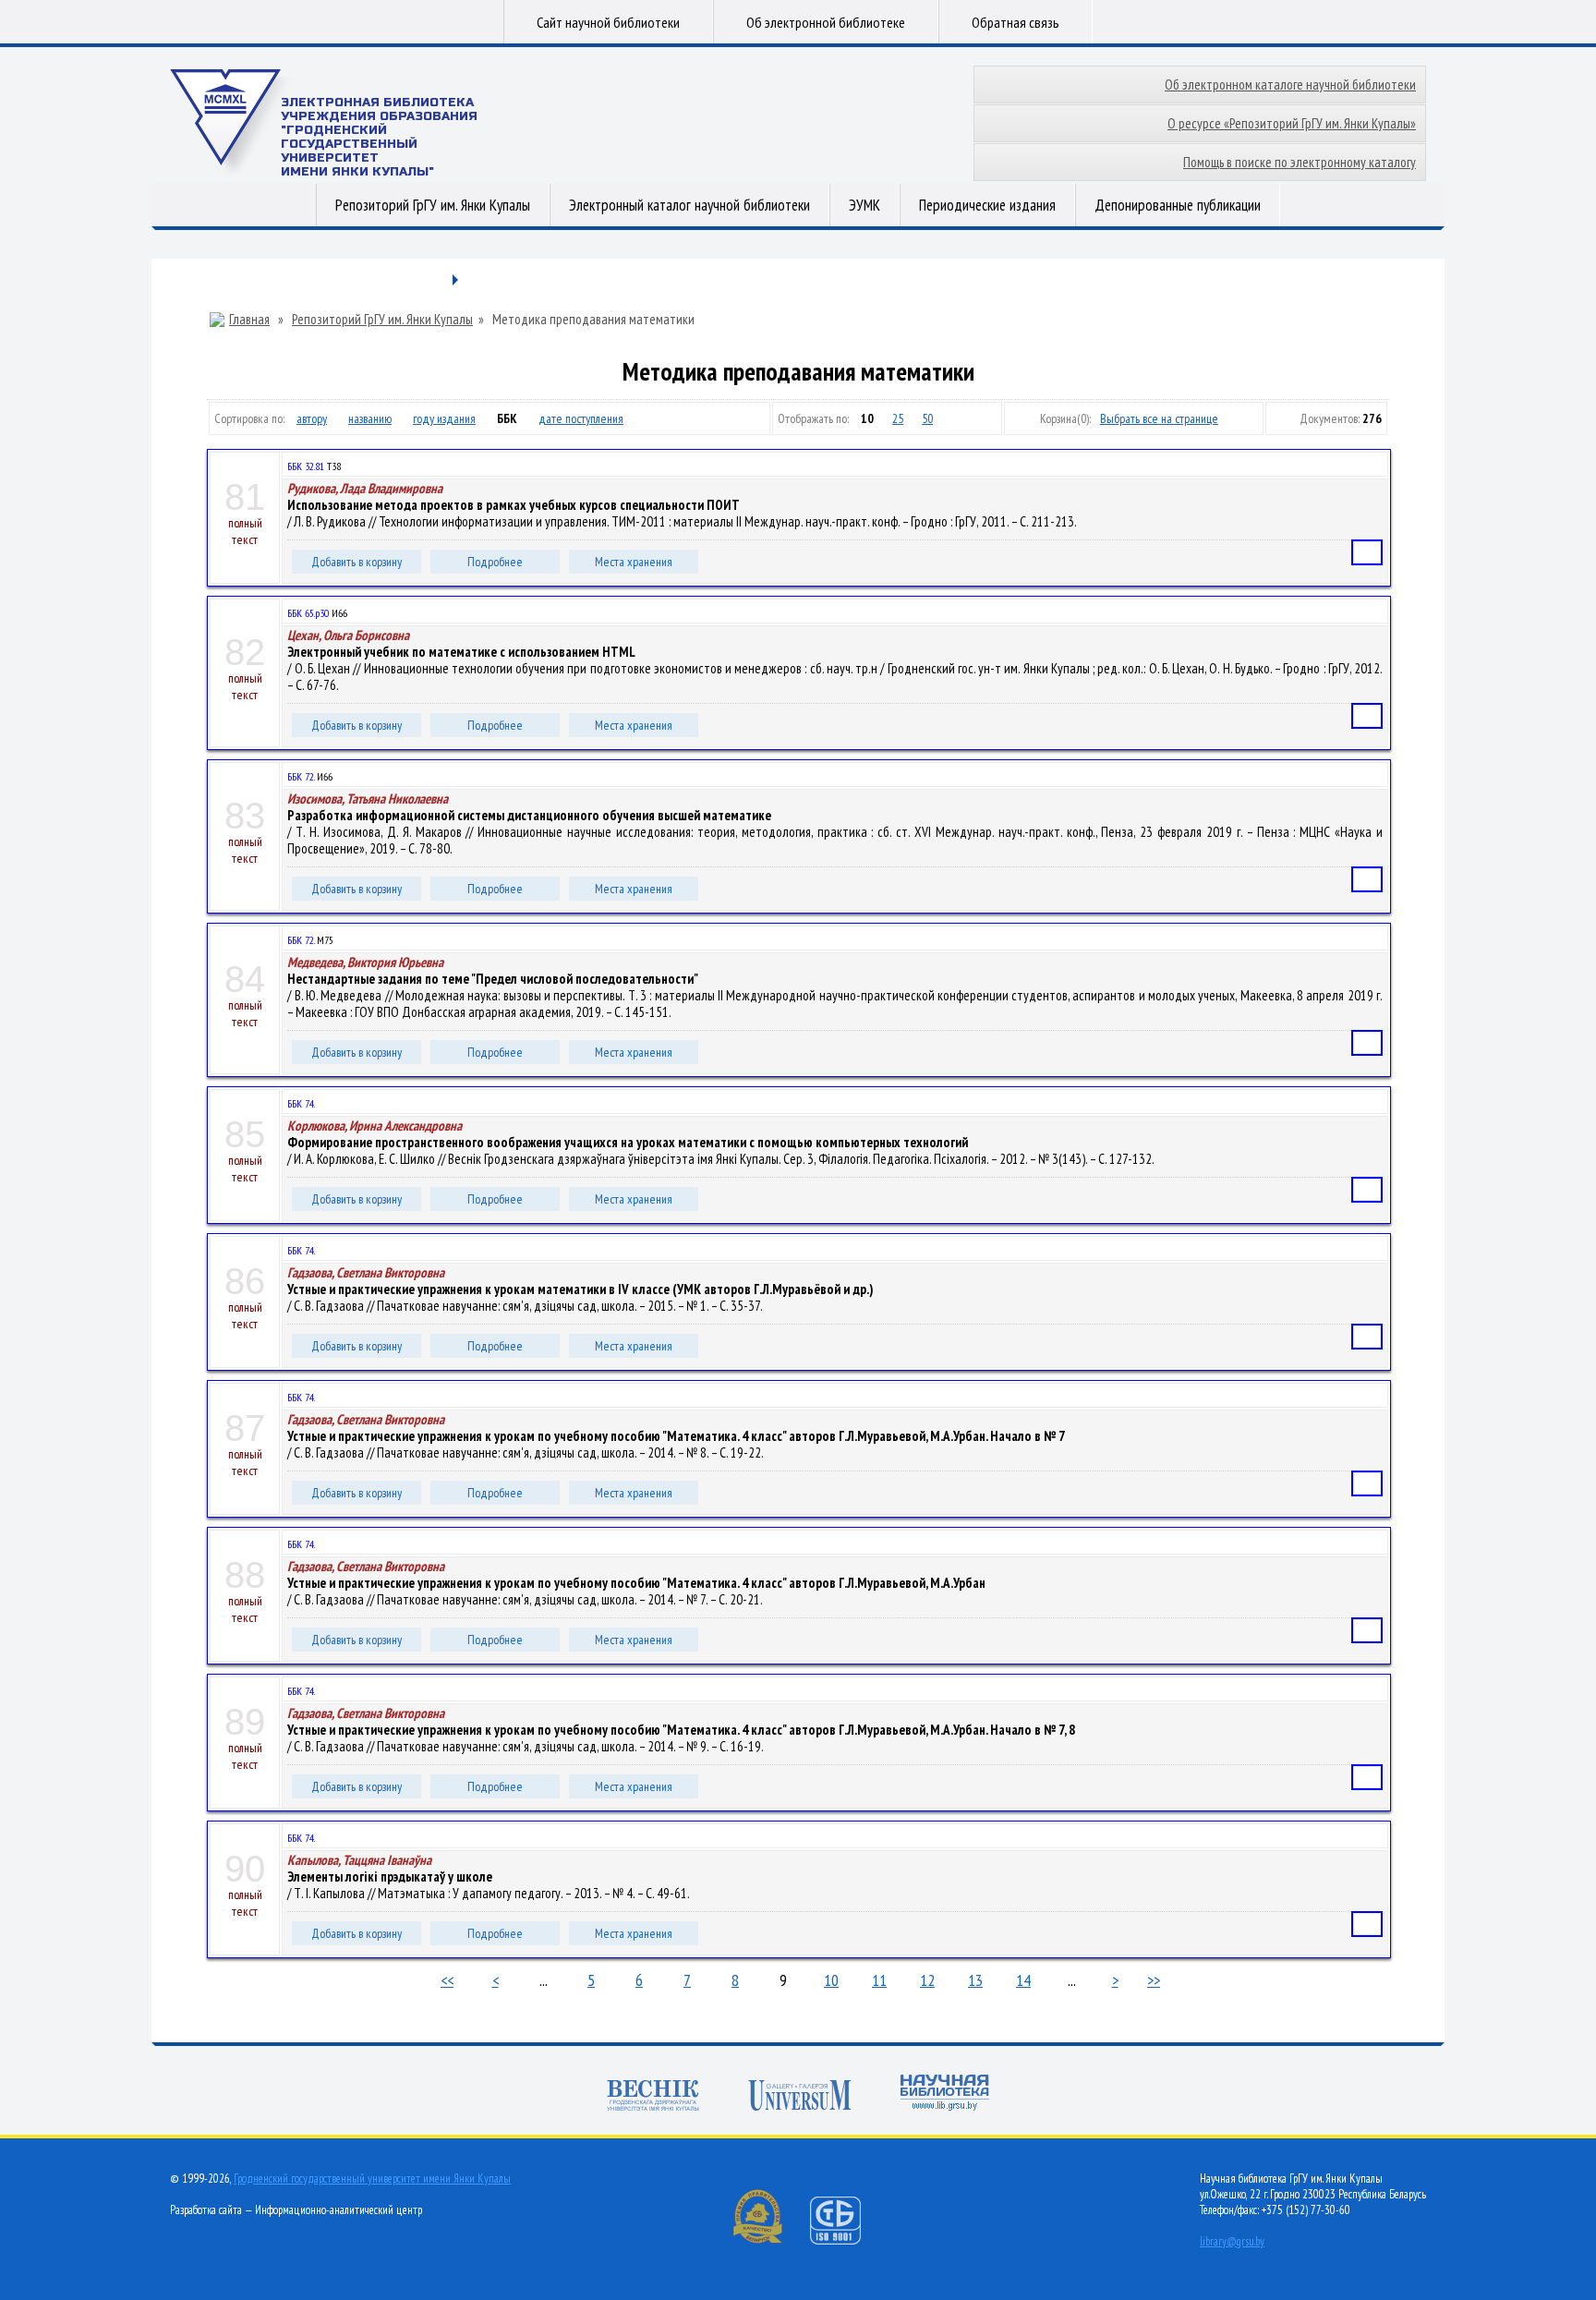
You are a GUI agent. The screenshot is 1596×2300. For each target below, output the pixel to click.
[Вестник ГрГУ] (653, 2097)
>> (1154, 1980)
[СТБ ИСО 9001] (847, 2240)
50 (927, 418)
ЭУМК (864, 205)
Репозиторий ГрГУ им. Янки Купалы (433, 205)
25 (898, 418)
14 (1023, 1980)
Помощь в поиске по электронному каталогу (1300, 162)
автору (312, 418)
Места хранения (634, 562)
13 (975, 1980)
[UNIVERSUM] (800, 2097)
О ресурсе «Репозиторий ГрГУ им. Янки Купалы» (1292, 123)
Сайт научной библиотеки (608, 22)
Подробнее (495, 562)
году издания (444, 418)
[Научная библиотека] (945, 2094)
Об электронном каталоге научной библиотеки (1290, 85)
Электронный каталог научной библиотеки (689, 205)
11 (879, 1980)
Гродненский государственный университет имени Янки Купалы (372, 2179)
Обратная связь (1016, 22)
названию (370, 418)
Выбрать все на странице (1159, 418)
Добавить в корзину (357, 562)
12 (927, 1980)
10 (831, 1980)
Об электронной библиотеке (826, 22)
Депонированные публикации (1178, 205)
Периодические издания (987, 205)
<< (447, 1980)
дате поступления (581, 418)
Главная (249, 320)
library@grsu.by (1232, 2241)
